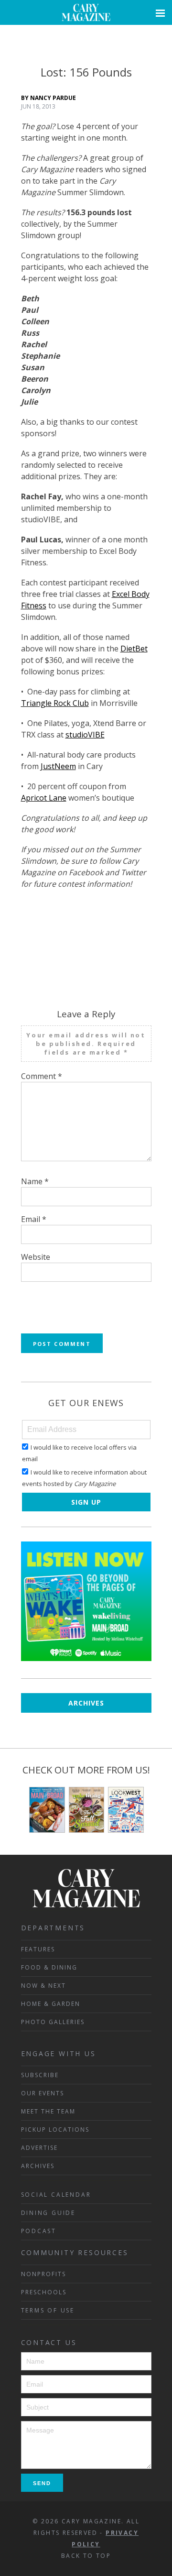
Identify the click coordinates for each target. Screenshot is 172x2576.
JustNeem (58, 766)
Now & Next (43, 1986)
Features (38, 1949)
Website (36, 1257)
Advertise (39, 2148)
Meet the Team (48, 2111)
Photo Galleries (53, 2022)
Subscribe (40, 2075)
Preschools (44, 2292)
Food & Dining (49, 1967)
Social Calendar (56, 2195)
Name (35, 1181)
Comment (42, 1076)
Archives (86, 1703)
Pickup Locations (55, 2130)
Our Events (43, 2093)
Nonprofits (43, 2274)
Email (34, 1219)
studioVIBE (85, 735)
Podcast (39, 2231)
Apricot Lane (44, 798)
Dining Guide (48, 2213)
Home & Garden (51, 2004)
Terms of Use (48, 2310)
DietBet (134, 649)
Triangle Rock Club (55, 703)
